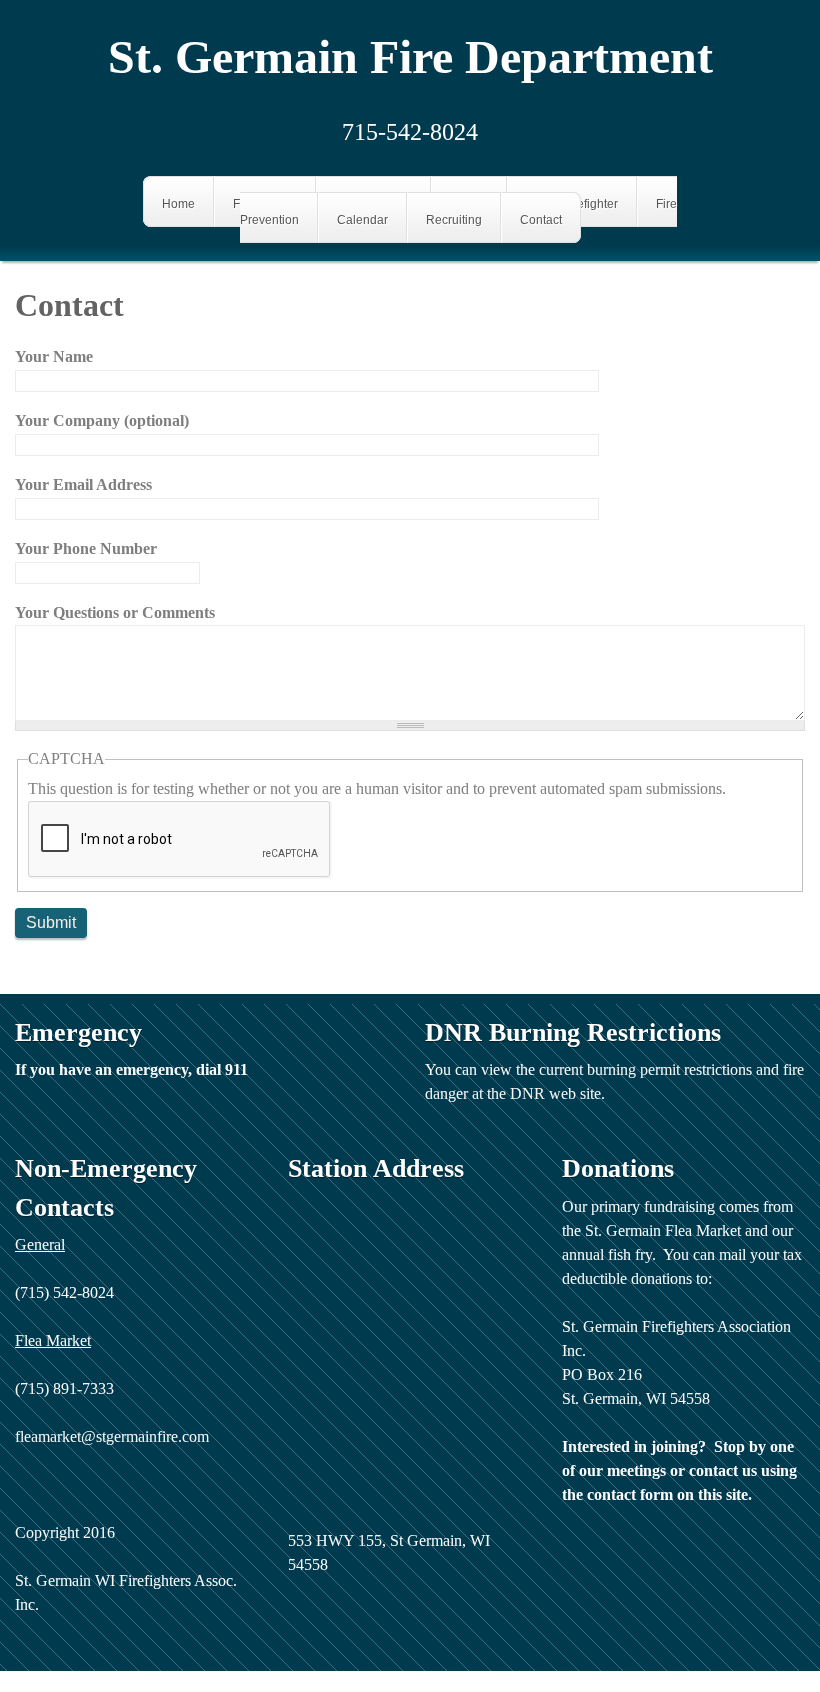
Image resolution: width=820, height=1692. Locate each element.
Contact (541, 219)
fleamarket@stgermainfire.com (112, 1436)
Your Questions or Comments (115, 612)
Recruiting (454, 219)
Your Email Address (83, 484)
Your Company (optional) (102, 420)
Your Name (54, 356)
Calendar (362, 219)
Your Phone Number (86, 548)
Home (178, 203)
